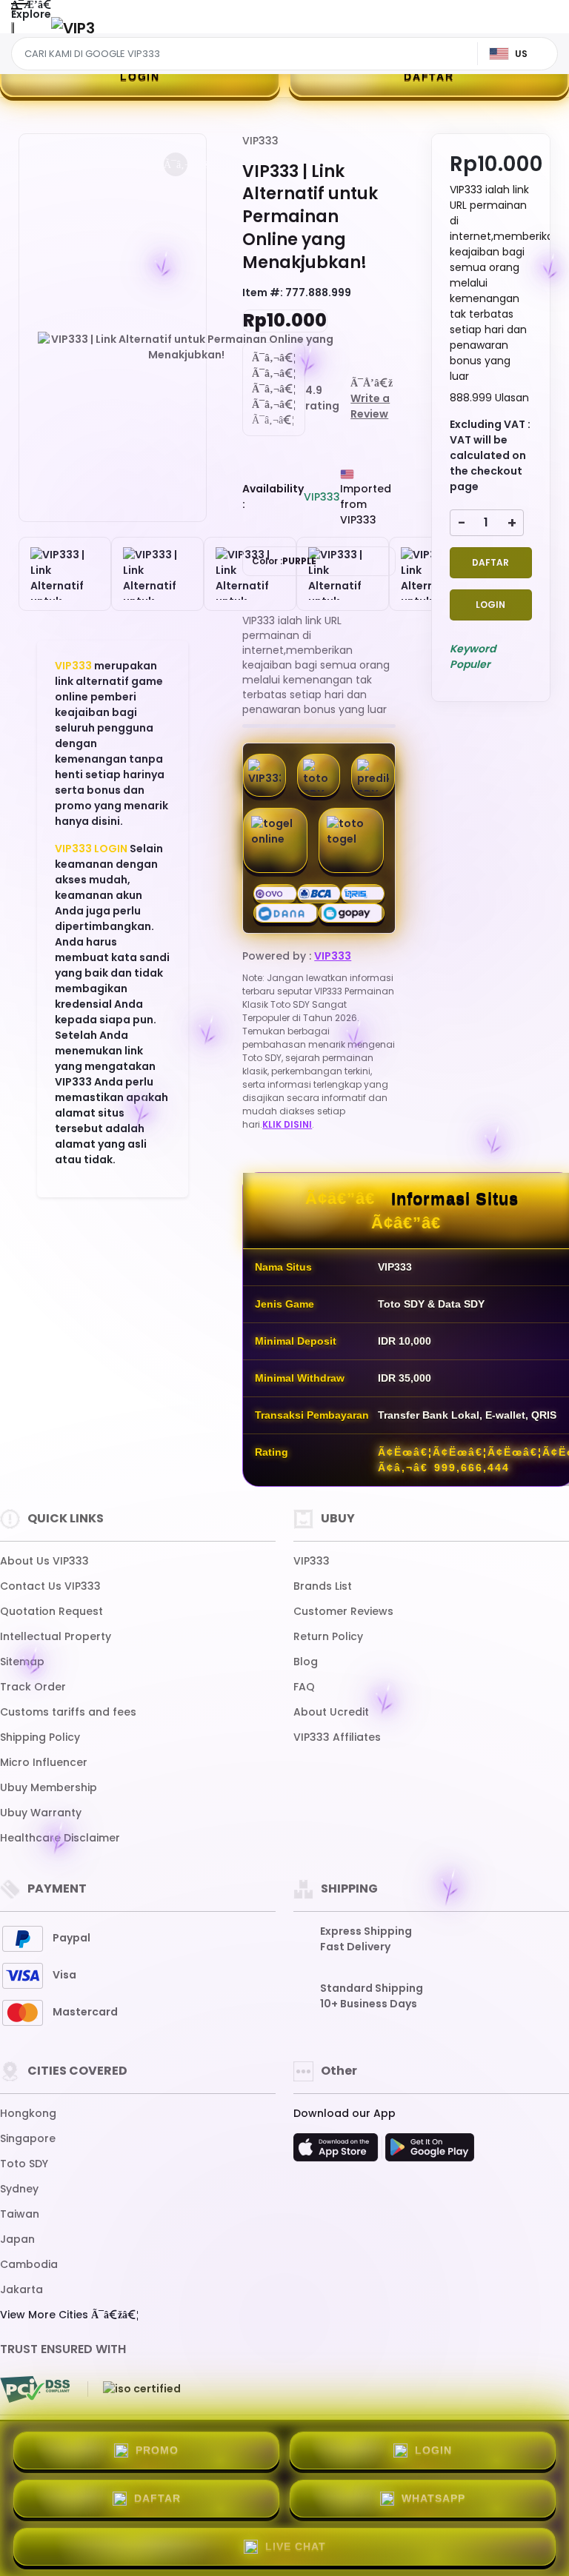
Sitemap (22, 1662)
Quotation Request (51, 1611)
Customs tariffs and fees (68, 1712)
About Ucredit (331, 1712)
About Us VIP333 (44, 1561)
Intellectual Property (56, 1636)
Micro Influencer (44, 1762)
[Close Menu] (13, 31)
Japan (17, 2239)
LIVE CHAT (296, 2546)
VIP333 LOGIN (91, 849)
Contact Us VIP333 (50, 1586)
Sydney (19, 2189)
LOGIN (140, 76)
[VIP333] (73, 28)
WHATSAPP (433, 2498)
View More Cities (46, 2315)
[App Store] (338, 2152)
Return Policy (328, 1636)
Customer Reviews (343, 1611)
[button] (176, 164)
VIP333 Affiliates (337, 1737)
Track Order (33, 1687)
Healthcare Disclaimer (60, 1838)
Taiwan (20, 2214)
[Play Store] (430, 2152)
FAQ (304, 1687)
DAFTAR (429, 76)
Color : (284, 561)
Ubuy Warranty (41, 1813)
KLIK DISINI (287, 1124)
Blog (306, 1662)
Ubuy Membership (49, 1787)
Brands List (323, 1586)
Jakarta (21, 2289)
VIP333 (73, 666)
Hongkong (28, 2113)
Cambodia (29, 2264)
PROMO (157, 2450)
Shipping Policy (40, 1737)
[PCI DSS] (35, 2389)
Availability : (273, 496)
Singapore (28, 2138)
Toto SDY (24, 2164)
